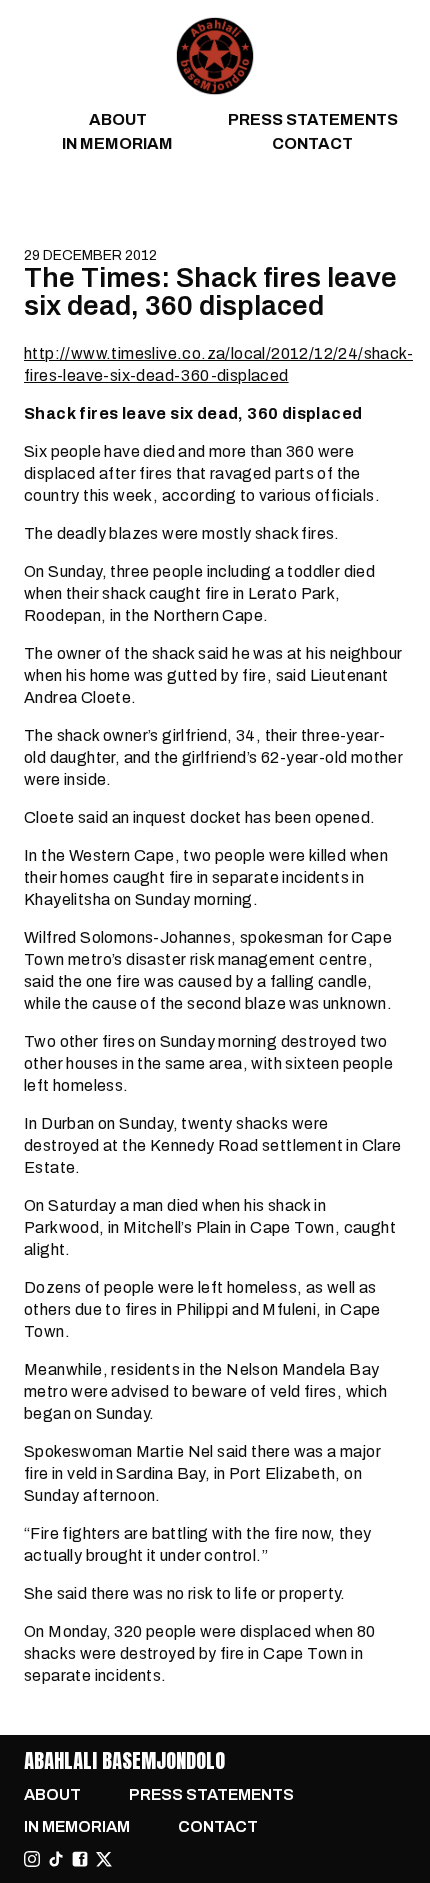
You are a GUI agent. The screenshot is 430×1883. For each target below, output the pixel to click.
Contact (312, 143)
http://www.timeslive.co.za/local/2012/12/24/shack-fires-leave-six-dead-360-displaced (218, 364)
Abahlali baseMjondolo (124, 1760)
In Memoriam (117, 143)
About (118, 119)
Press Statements (313, 119)
